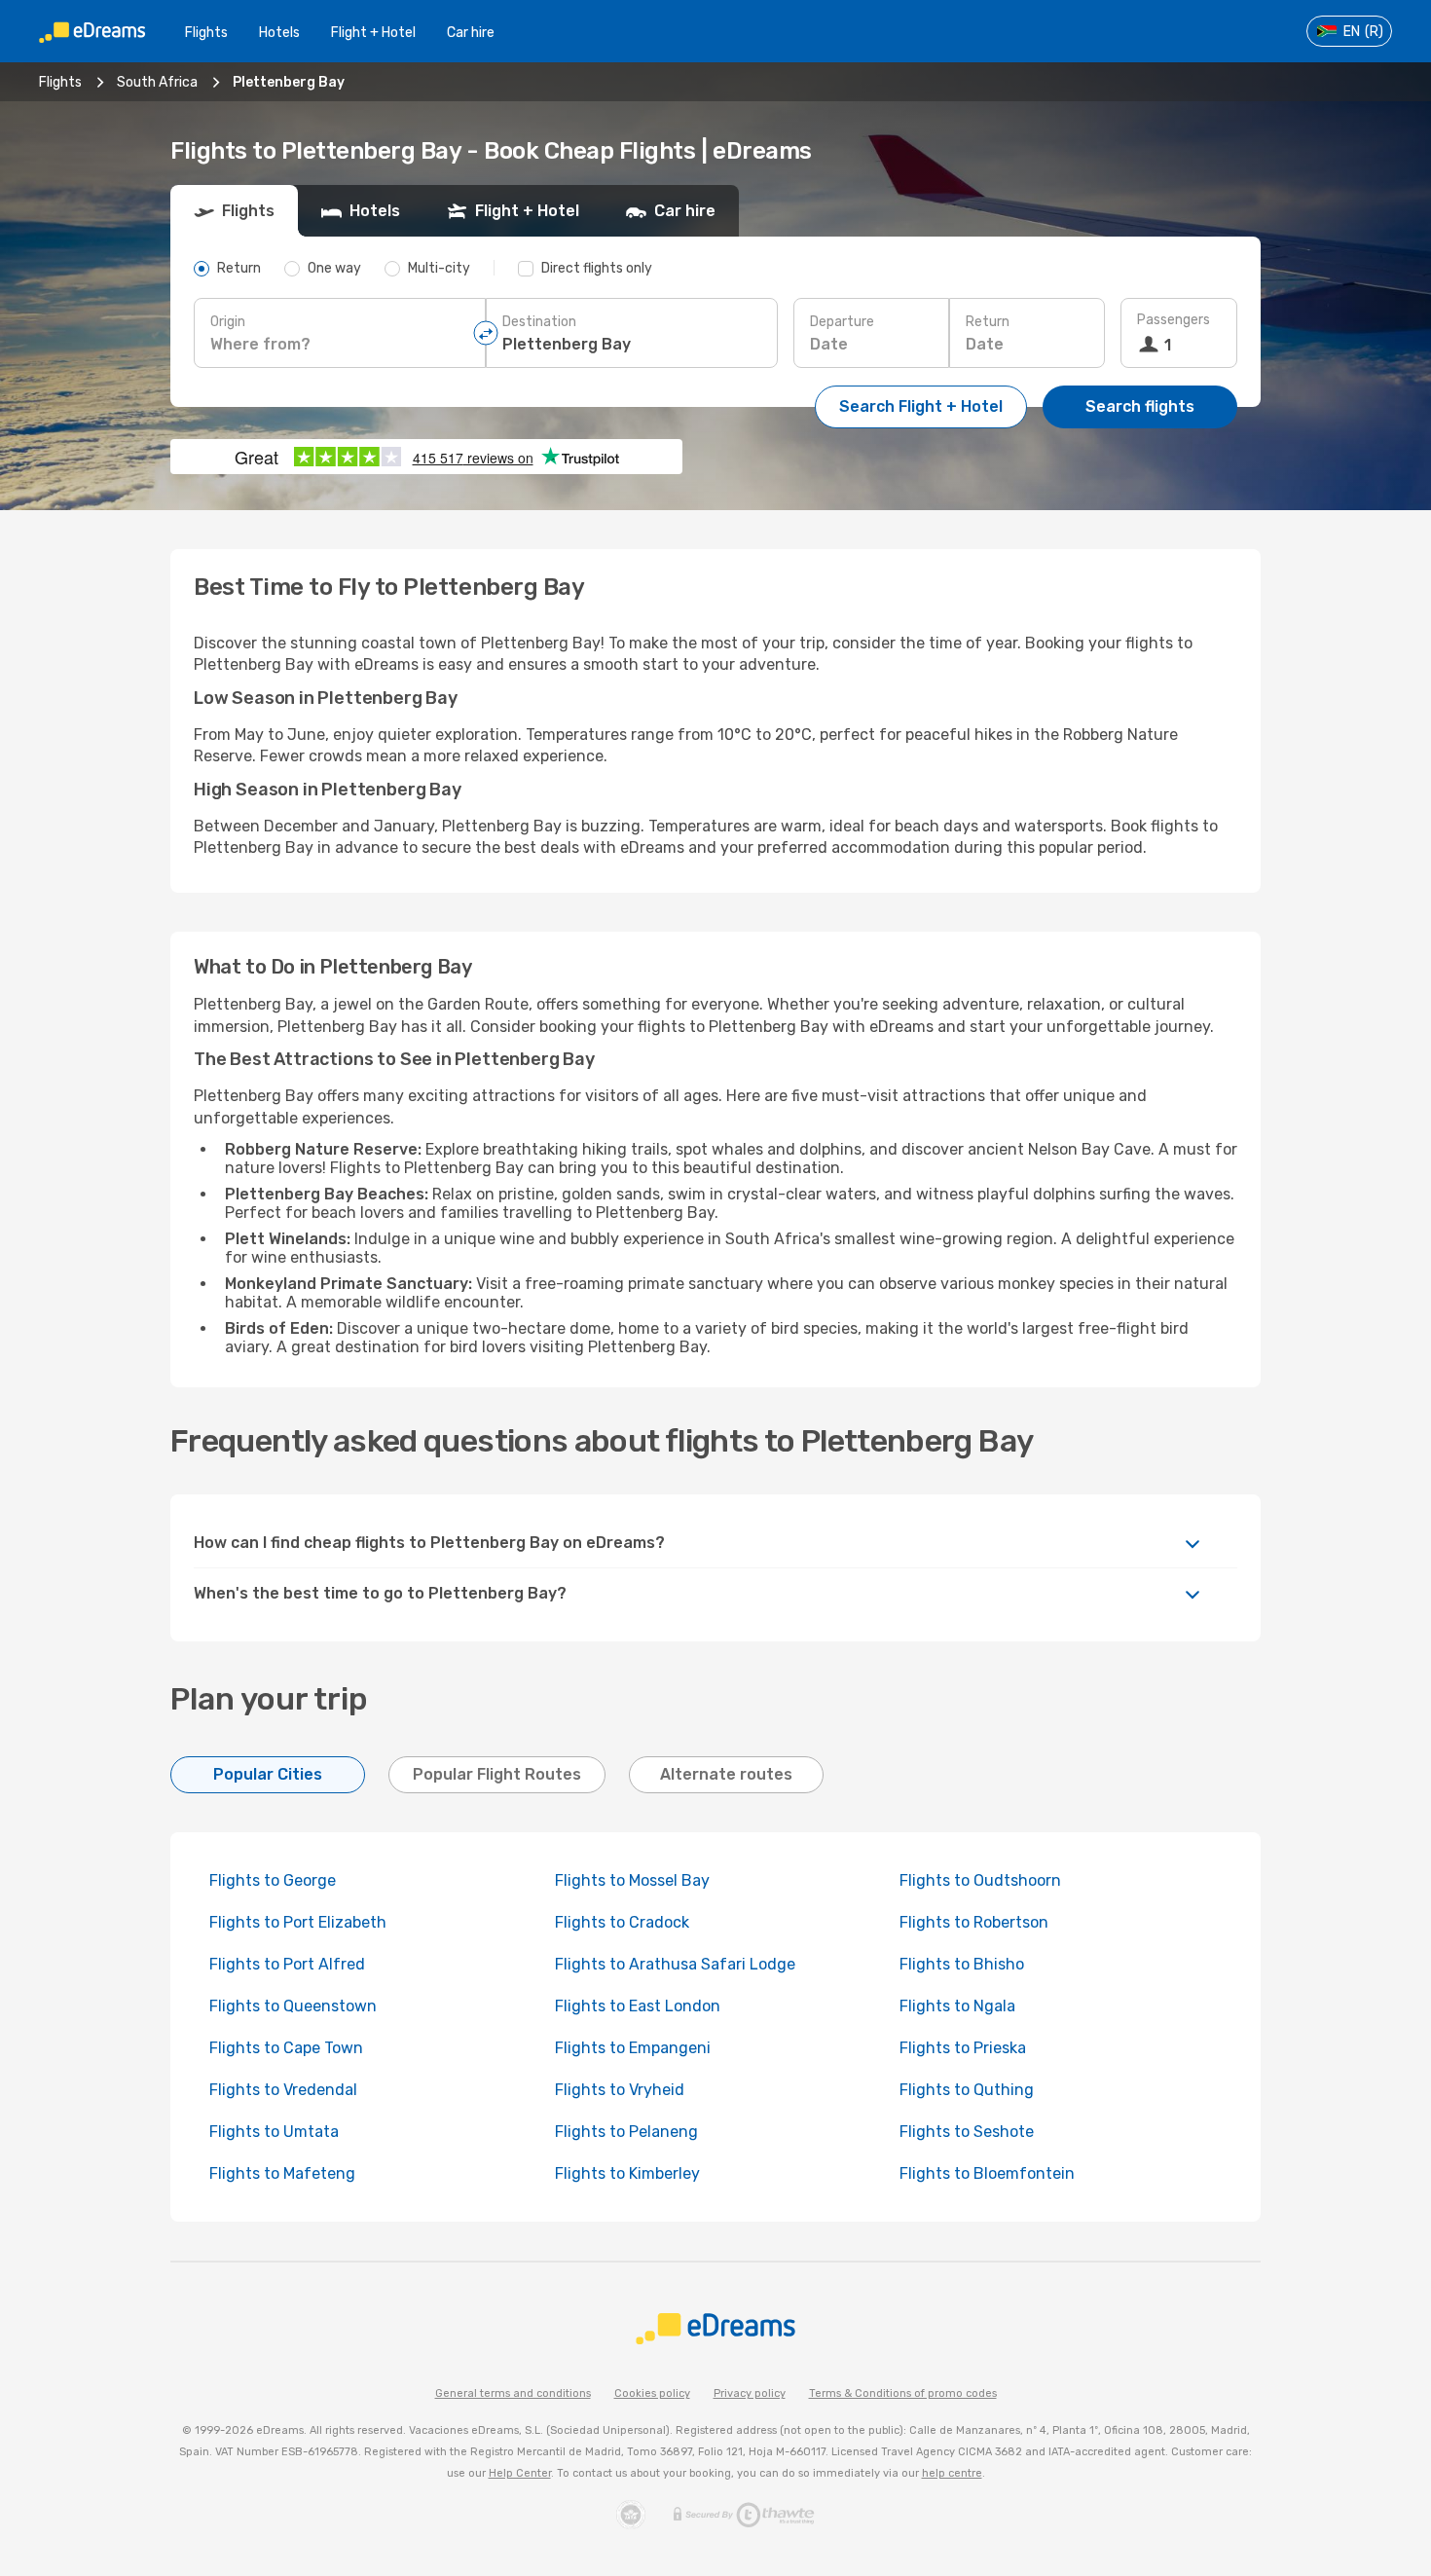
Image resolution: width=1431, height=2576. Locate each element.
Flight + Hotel (373, 33)
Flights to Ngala (957, 2006)
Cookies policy (652, 2393)
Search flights (1140, 406)
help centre (952, 2473)
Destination (539, 322)
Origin (228, 322)
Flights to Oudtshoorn (980, 1880)
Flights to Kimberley (627, 2173)
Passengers (1174, 320)
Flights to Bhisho (962, 1964)
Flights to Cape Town (286, 2048)
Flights (206, 33)
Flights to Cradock (622, 1922)
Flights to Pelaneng (626, 2132)
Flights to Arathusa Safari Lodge (675, 1964)
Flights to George (273, 1880)
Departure (842, 322)
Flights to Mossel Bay (632, 1880)
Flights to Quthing (967, 2090)
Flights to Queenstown (293, 2006)
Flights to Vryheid (620, 2090)
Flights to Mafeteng (282, 2173)
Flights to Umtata (274, 2132)
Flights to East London (638, 2006)
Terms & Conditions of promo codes (903, 2393)
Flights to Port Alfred (287, 1964)
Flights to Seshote (967, 2132)
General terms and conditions (513, 2393)
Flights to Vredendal (283, 2090)
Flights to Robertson (974, 1922)
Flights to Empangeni (633, 2048)
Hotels (279, 33)
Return (988, 322)
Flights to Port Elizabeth (298, 1922)
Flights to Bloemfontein (987, 2173)
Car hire (471, 33)
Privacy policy (750, 2393)
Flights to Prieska (963, 2048)
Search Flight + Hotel (921, 406)
